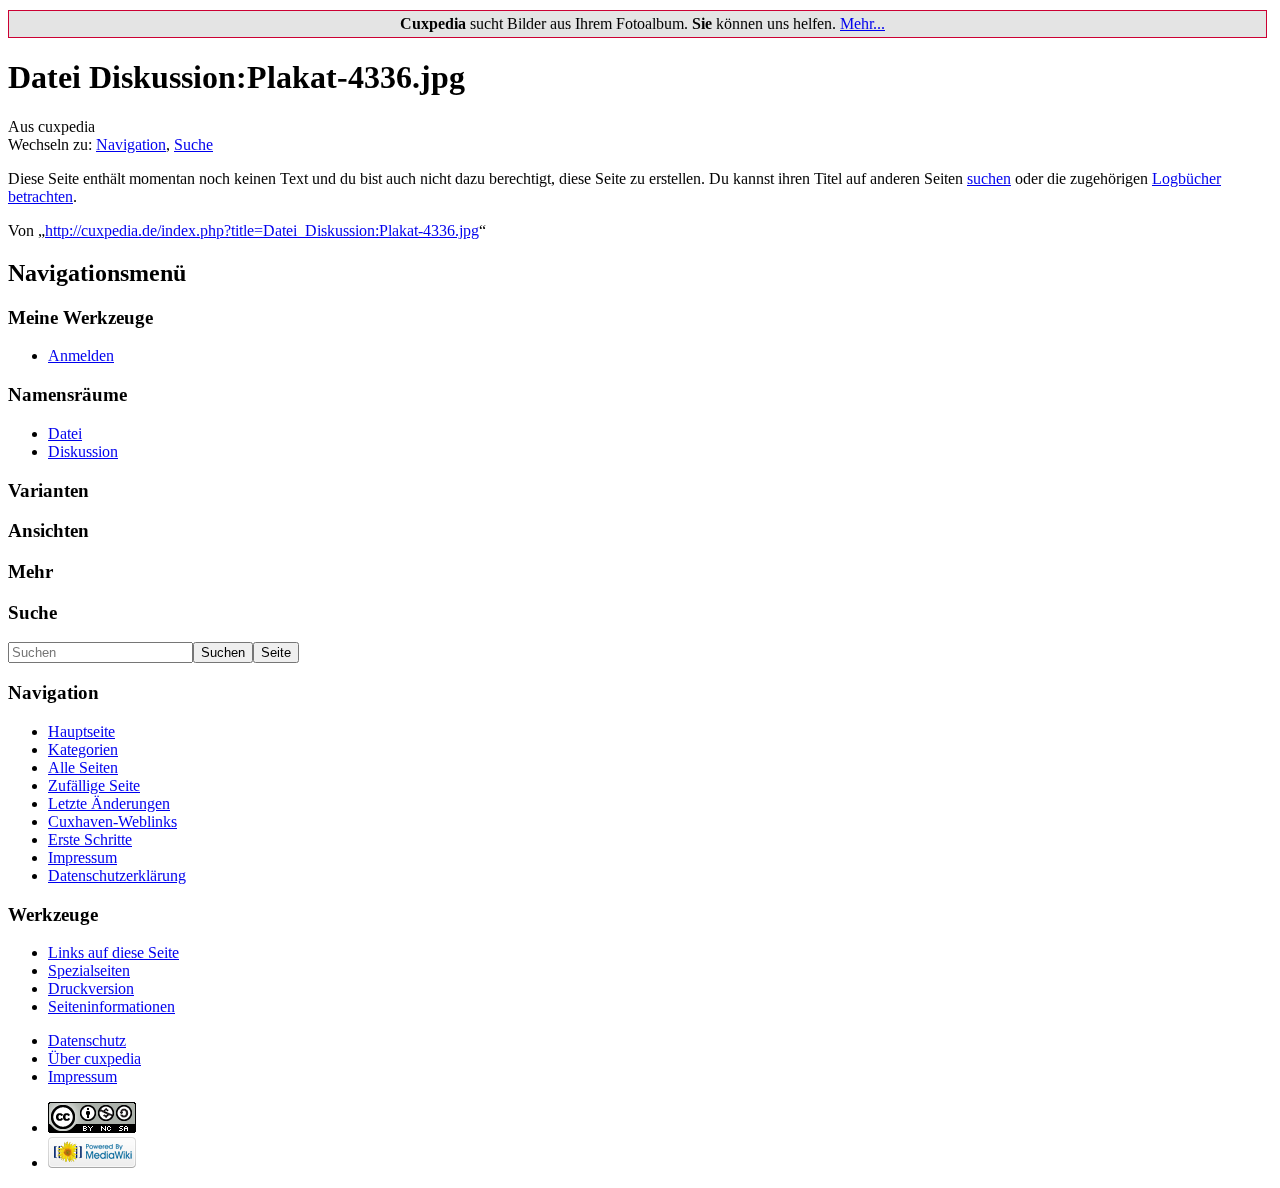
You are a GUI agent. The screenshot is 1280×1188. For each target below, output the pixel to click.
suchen (989, 178)
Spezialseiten (89, 970)
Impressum (82, 857)
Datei (65, 433)
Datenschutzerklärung (117, 875)
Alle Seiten (83, 767)
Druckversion (91, 988)
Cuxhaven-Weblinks (112, 821)
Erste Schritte (90, 839)
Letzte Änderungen (109, 803)
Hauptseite (81, 731)
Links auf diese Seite (113, 952)
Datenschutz (87, 1040)
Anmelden (81, 355)
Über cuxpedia (94, 1058)
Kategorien (83, 749)
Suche (193, 144)
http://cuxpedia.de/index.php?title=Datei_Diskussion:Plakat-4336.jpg (262, 230)
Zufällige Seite (94, 785)
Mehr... (862, 23)
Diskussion (83, 451)
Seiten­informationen (111, 1006)
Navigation (131, 144)
